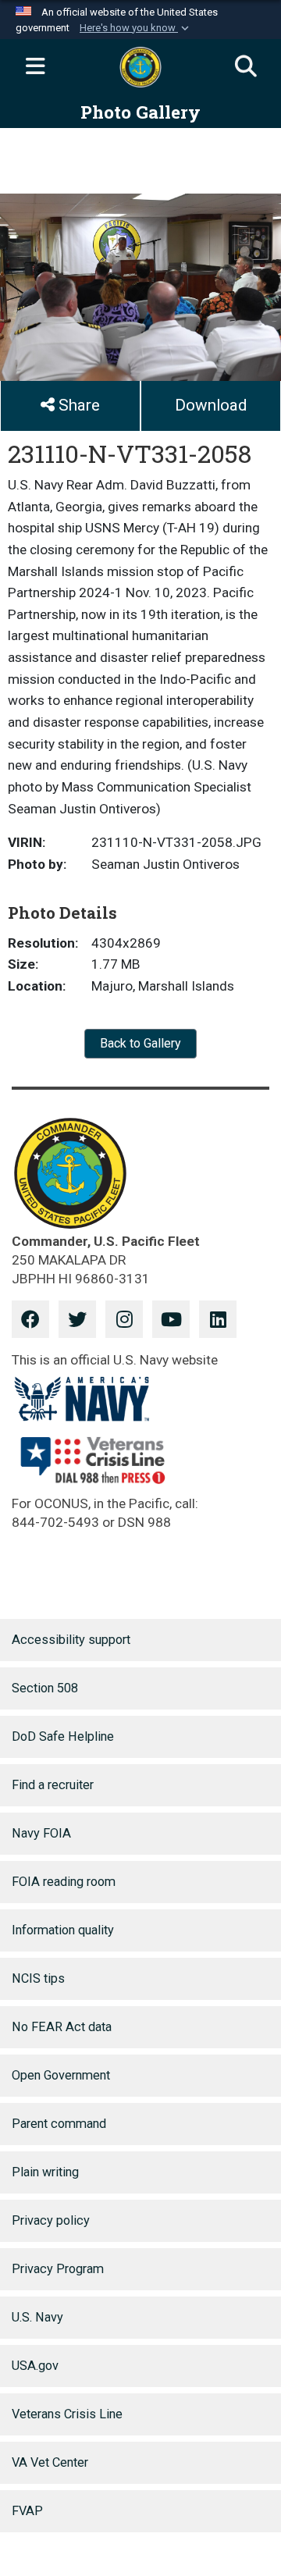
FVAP (27, 2511)
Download (211, 405)
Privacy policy (51, 2220)
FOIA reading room (64, 1882)
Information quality (63, 1930)
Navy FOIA (41, 1833)
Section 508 (45, 1688)
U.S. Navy (37, 2317)
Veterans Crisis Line (67, 2414)
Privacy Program (58, 2269)
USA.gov (35, 2366)
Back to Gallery (140, 1043)
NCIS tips (38, 1978)
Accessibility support (71, 1640)
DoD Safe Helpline (63, 1736)
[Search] (246, 67)
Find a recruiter (53, 1785)
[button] (136, 28)
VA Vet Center (50, 2462)
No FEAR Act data (62, 2027)
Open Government (61, 2075)
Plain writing (45, 2172)
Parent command (59, 2124)
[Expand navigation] (35, 67)
